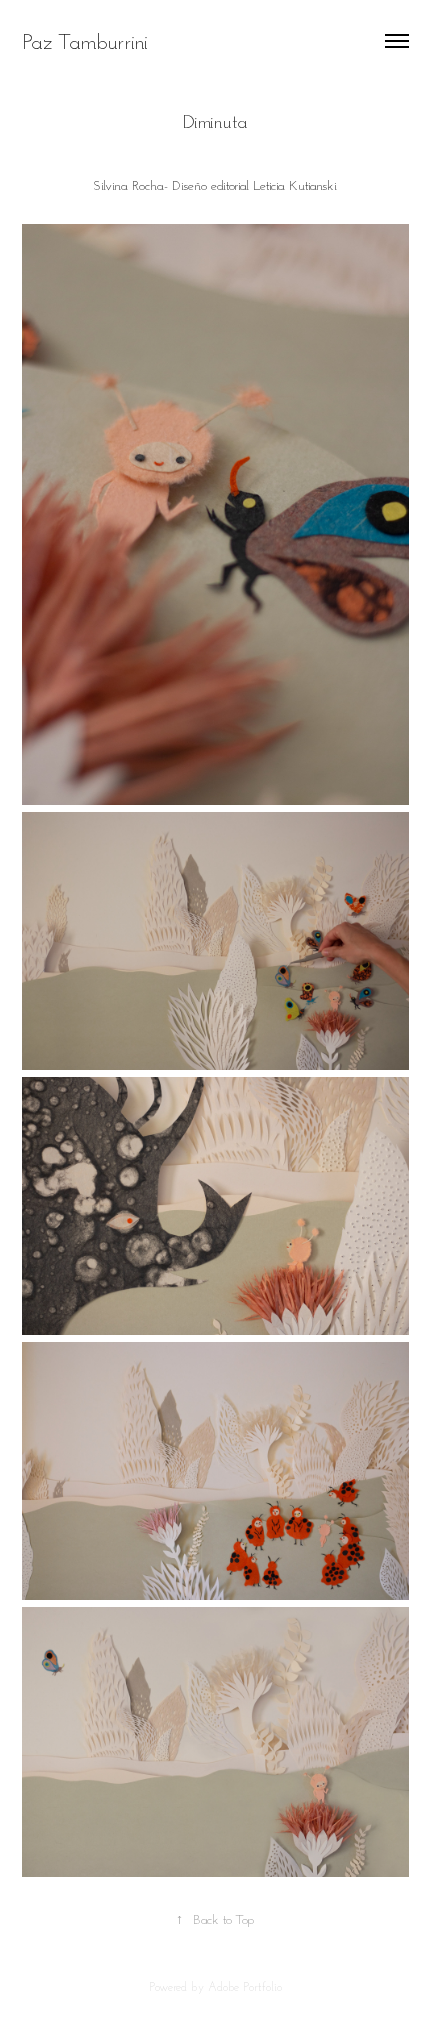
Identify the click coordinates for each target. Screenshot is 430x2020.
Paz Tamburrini (85, 41)
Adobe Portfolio (245, 1986)
